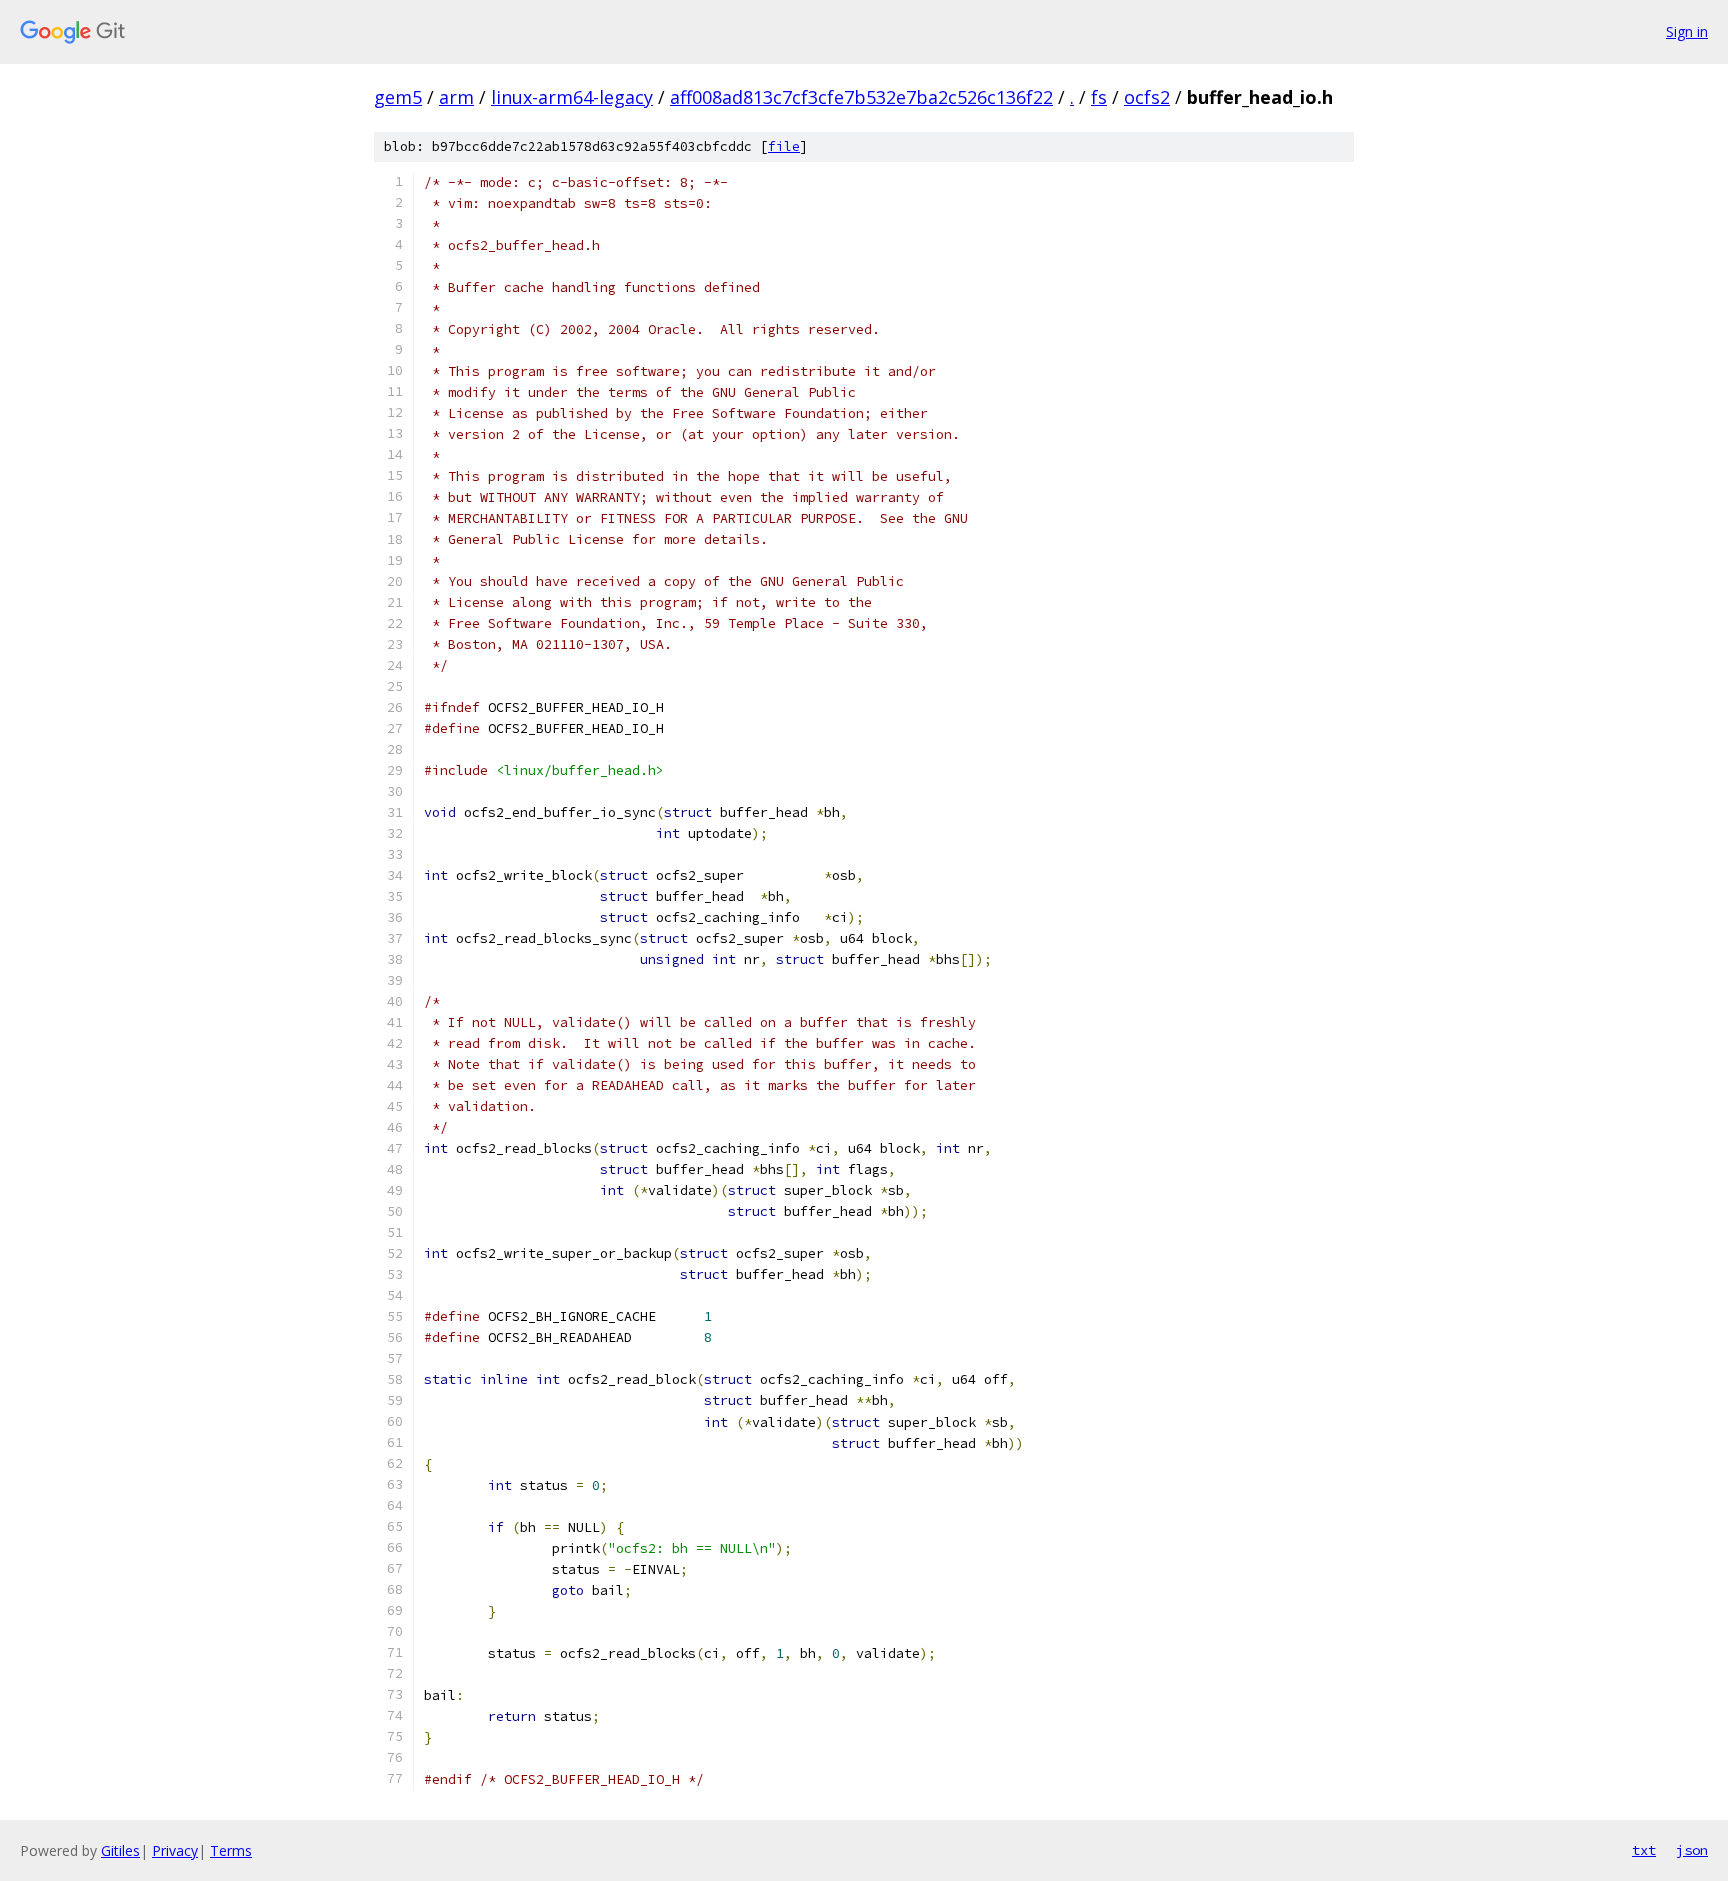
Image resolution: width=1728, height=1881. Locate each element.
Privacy (175, 1850)
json (1692, 1850)
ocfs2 (1147, 97)
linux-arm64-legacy (572, 97)
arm (456, 97)
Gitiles (120, 1850)
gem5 (398, 97)
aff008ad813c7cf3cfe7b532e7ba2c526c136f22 (861, 97)
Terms (231, 1850)
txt (1644, 1850)
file (784, 146)
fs (1099, 97)
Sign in (1687, 31)
